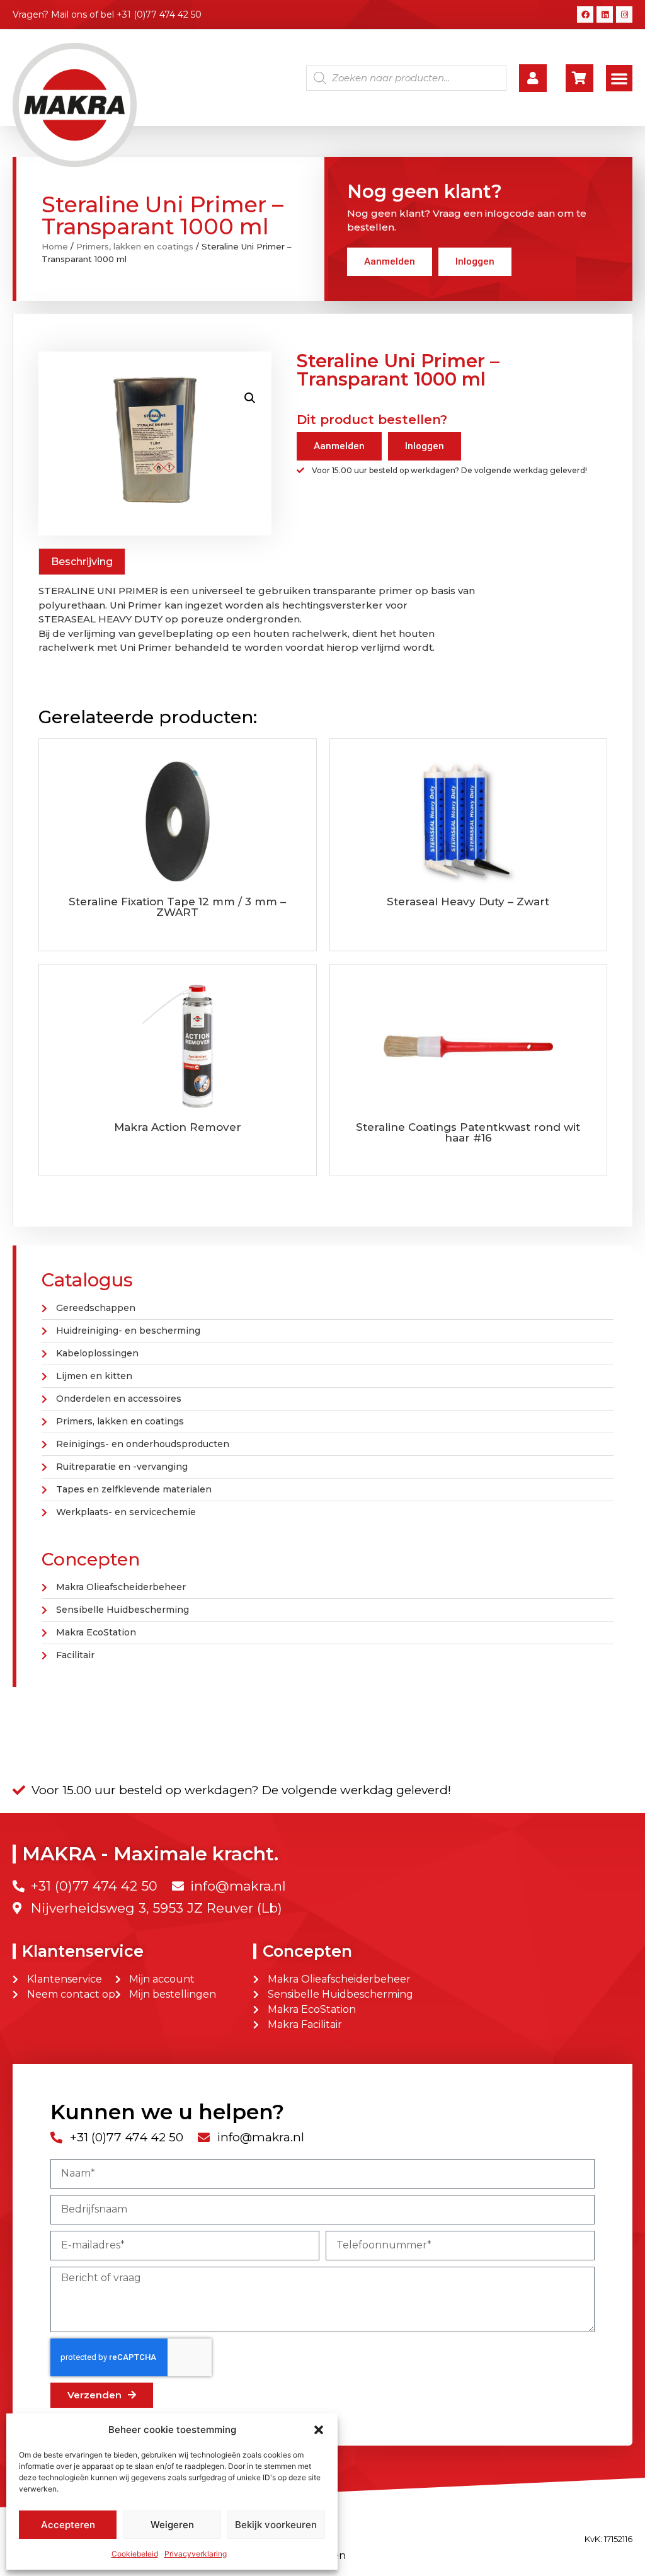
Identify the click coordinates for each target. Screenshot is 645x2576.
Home (55, 246)
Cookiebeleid (135, 2554)
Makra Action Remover (178, 1127)
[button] (319, 2430)
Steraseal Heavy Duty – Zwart (468, 902)
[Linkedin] (605, 14)
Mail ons (69, 14)
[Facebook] (585, 14)
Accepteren (68, 2525)
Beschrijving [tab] (82, 562)
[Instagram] (624, 14)
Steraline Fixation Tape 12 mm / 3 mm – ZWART (177, 907)
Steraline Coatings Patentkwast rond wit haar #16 (468, 1132)
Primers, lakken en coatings (135, 246)
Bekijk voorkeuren (276, 2525)
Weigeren (172, 2525)
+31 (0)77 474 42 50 (159, 14)
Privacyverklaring (196, 2554)
